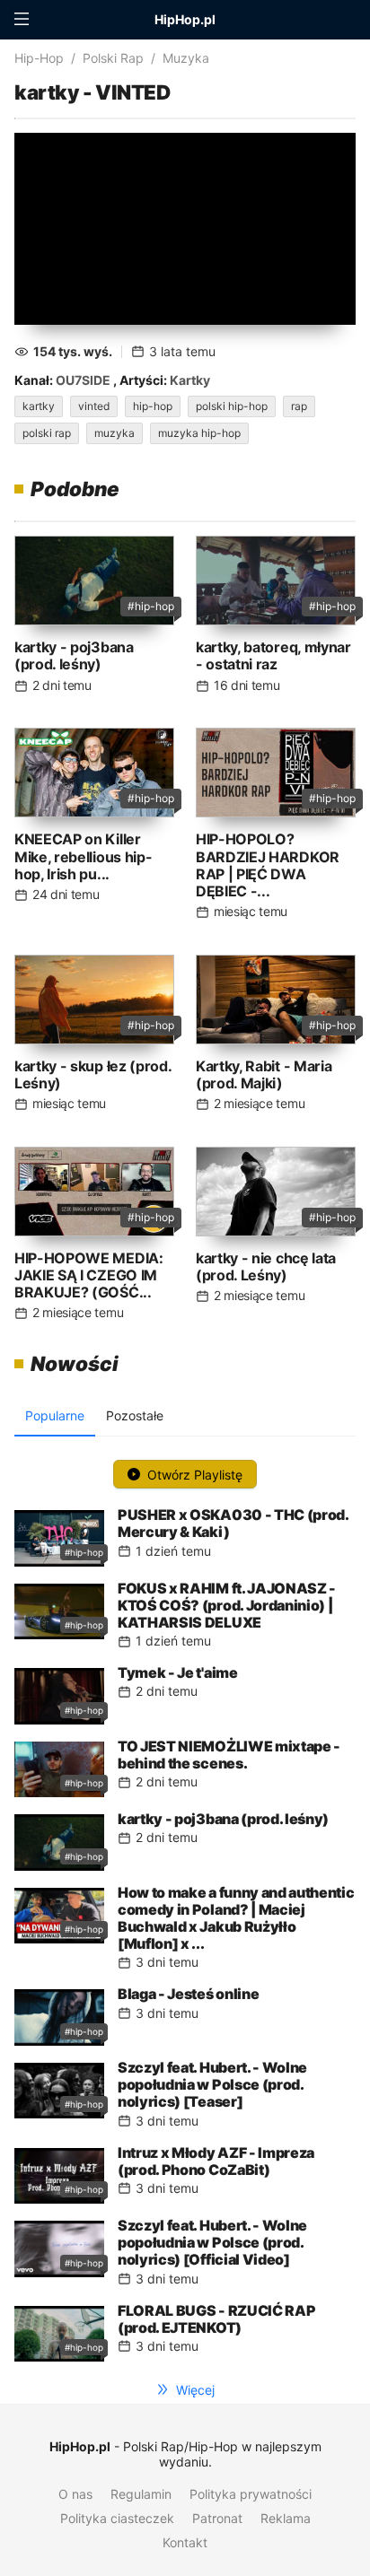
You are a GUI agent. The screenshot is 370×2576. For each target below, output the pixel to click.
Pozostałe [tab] (135, 1415)
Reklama (286, 2518)
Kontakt (185, 2542)
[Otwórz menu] (22, 20)
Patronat (217, 2518)
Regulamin (141, 2494)
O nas (75, 2494)
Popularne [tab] (55, 1415)
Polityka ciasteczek (117, 2518)
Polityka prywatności (251, 2494)
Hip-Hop (39, 58)
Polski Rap (113, 58)
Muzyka (186, 58)
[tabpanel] (185, 1906)
